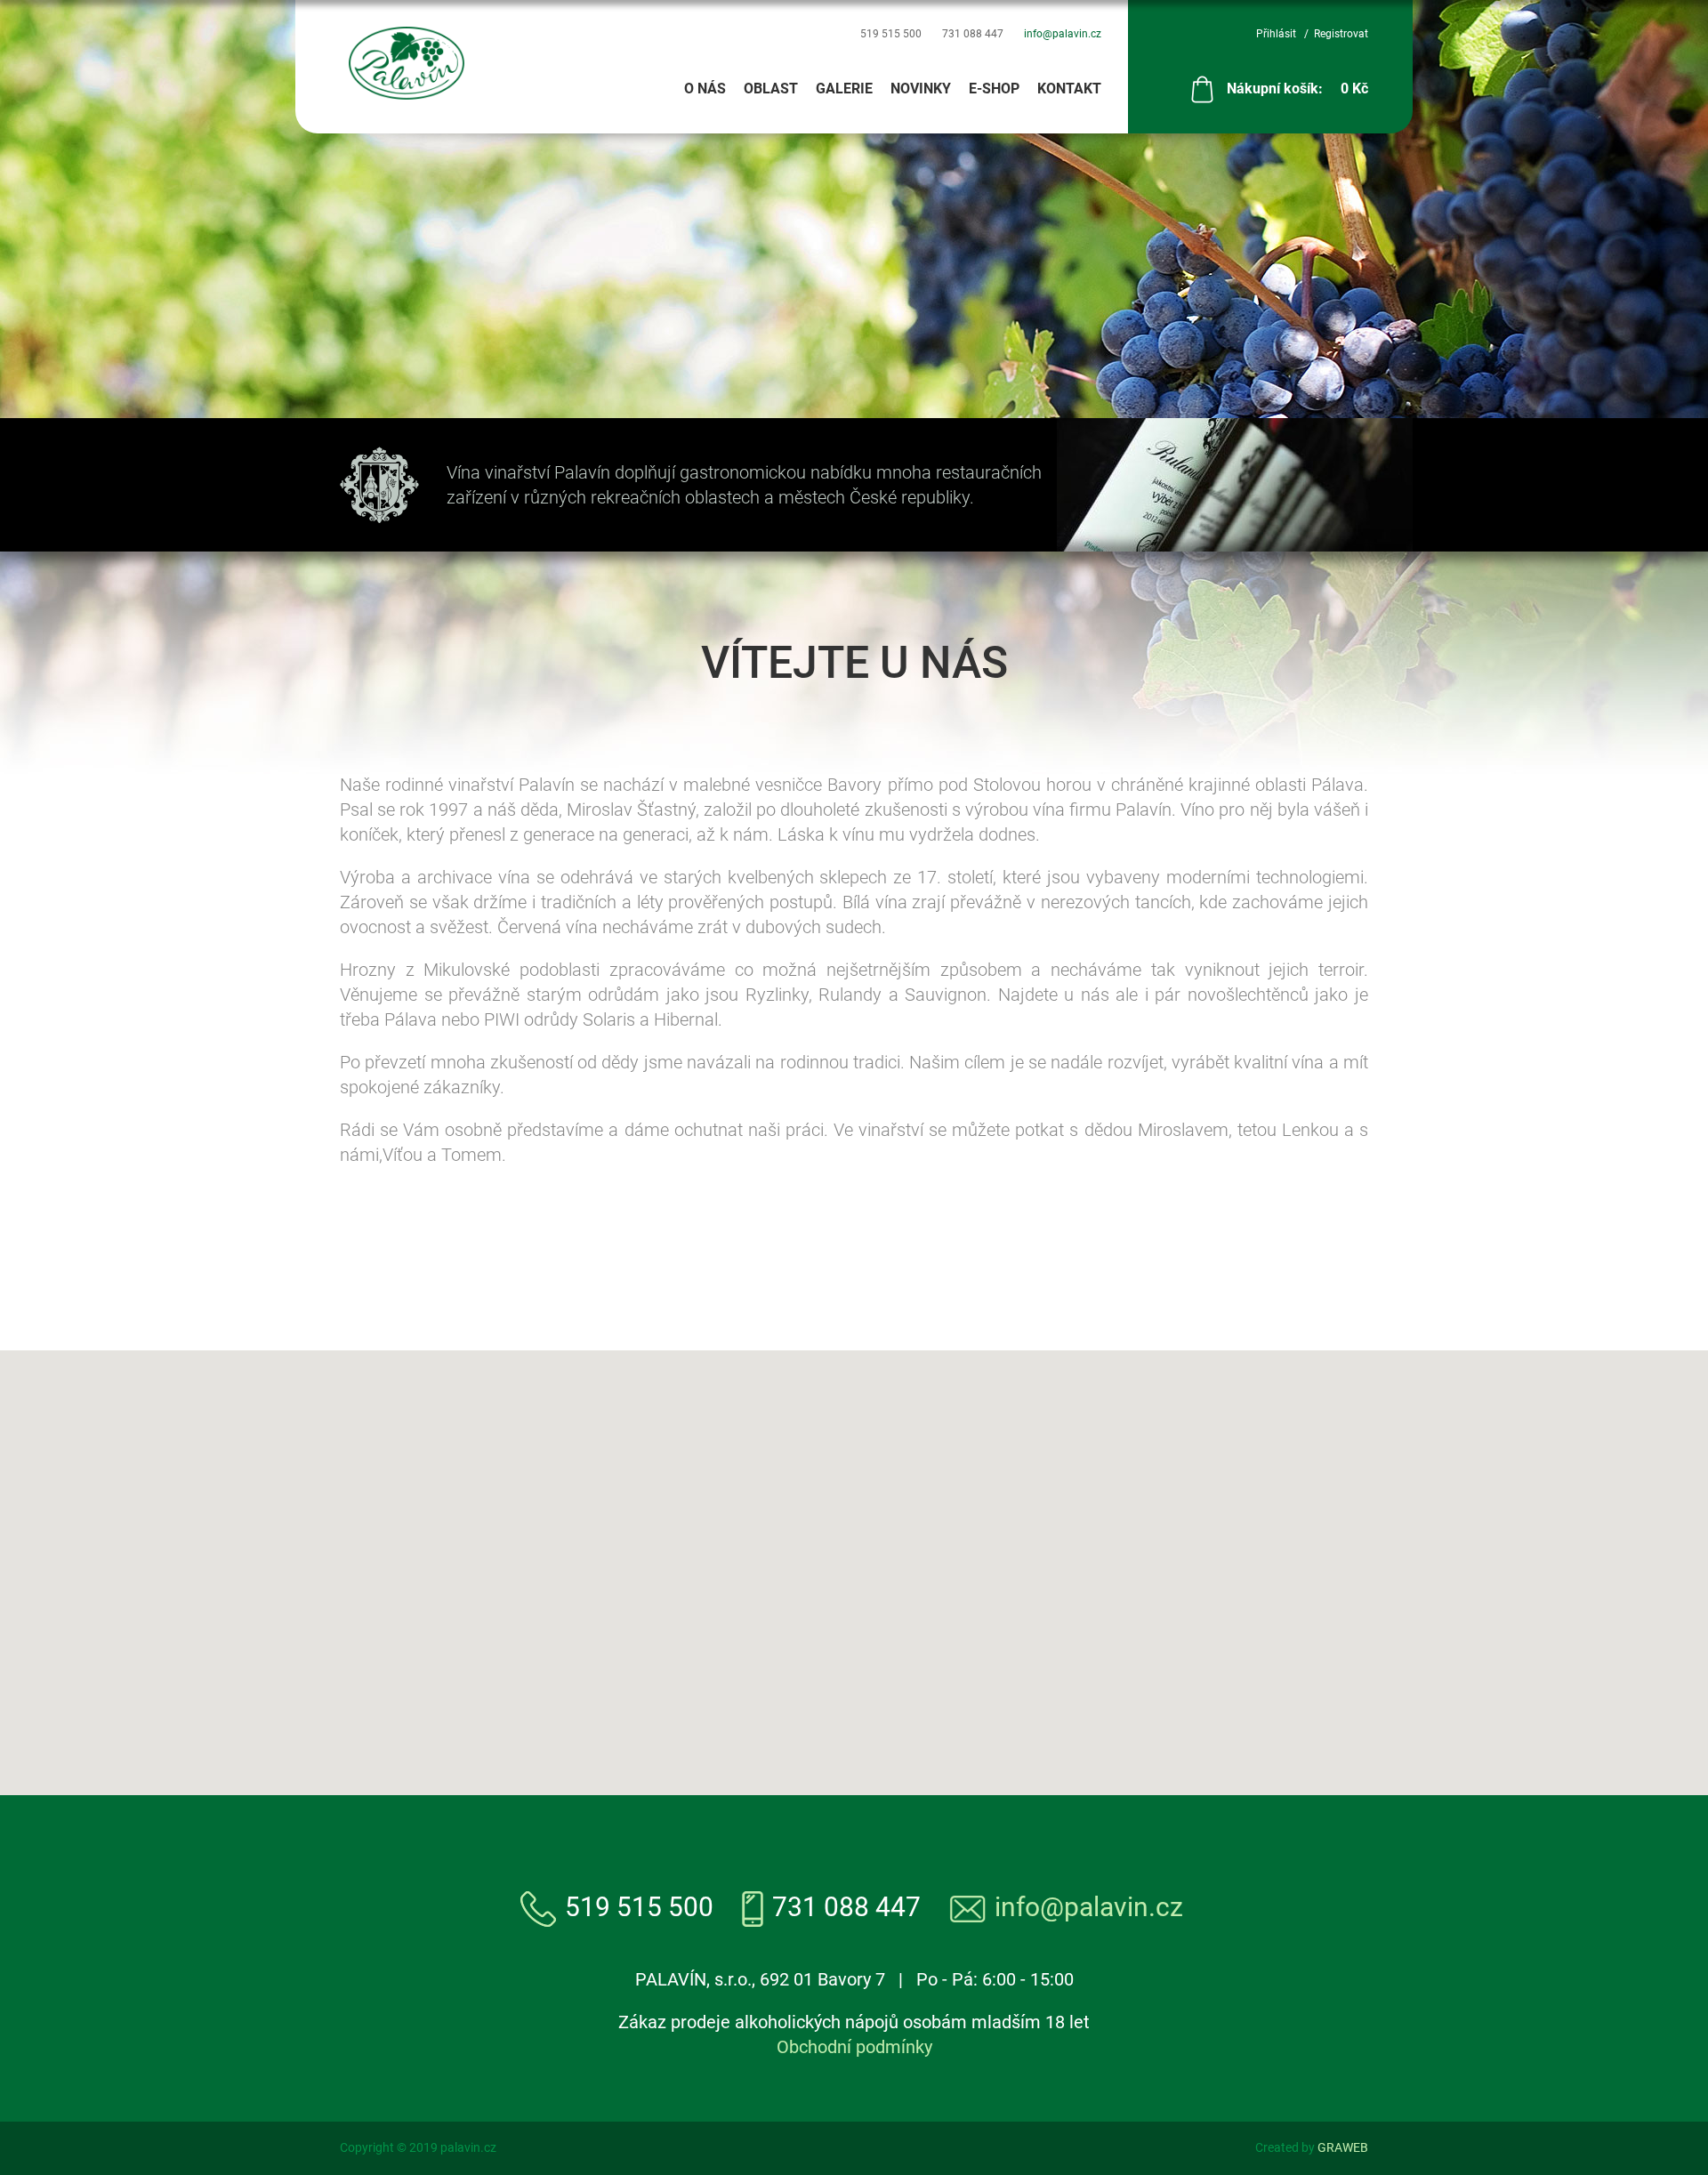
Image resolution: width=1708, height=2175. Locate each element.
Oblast (771, 89)
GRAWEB (1343, 2147)
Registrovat (1341, 34)
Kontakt (1069, 89)
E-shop (994, 89)
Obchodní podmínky (854, 2047)
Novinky (921, 89)
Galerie (844, 89)
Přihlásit (1276, 34)
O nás (705, 89)
